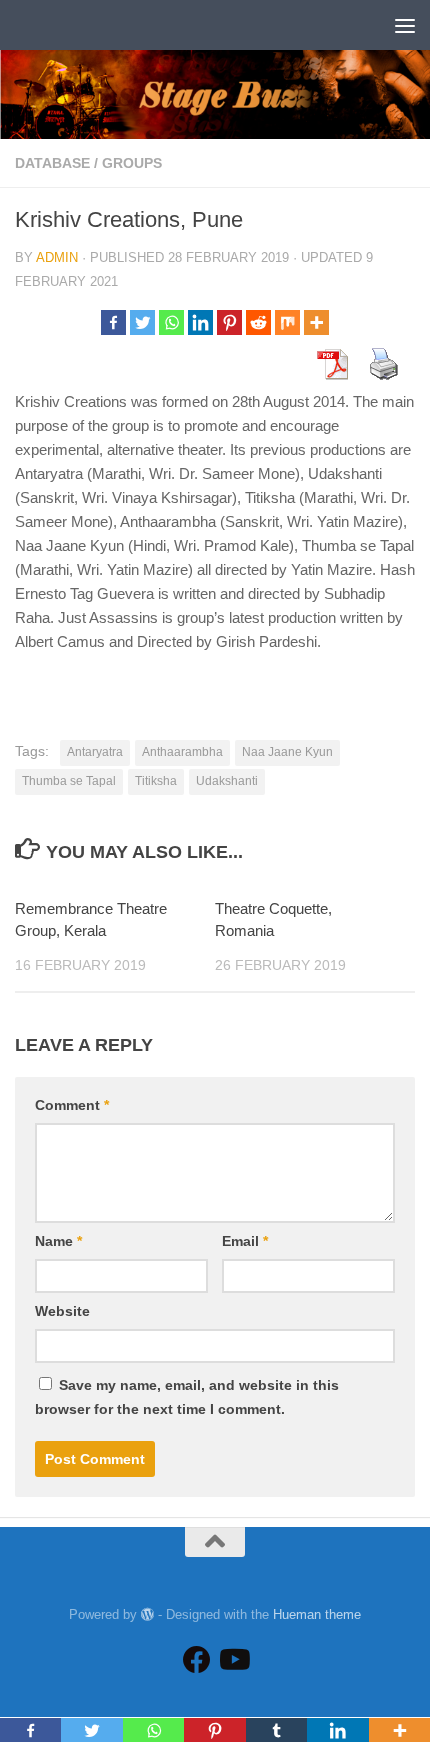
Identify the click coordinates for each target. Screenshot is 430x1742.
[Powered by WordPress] (147, 1614)
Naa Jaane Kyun (287, 752)
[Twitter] (142, 322)
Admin (57, 257)
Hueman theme (317, 1614)
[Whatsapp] (171, 322)
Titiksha (156, 781)
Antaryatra (95, 752)
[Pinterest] (229, 322)
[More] (316, 322)
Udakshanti (227, 781)
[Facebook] (113, 322)
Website (62, 1311)
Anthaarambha (182, 752)
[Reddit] (258, 322)
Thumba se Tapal (69, 781)
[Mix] (287, 322)
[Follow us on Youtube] (233, 1660)
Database (52, 163)
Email (245, 1241)
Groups (132, 163)
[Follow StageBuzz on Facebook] (197, 1660)
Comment (72, 1105)
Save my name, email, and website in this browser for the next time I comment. (187, 1397)
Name (58, 1241)
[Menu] (405, 25)
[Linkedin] (200, 322)
